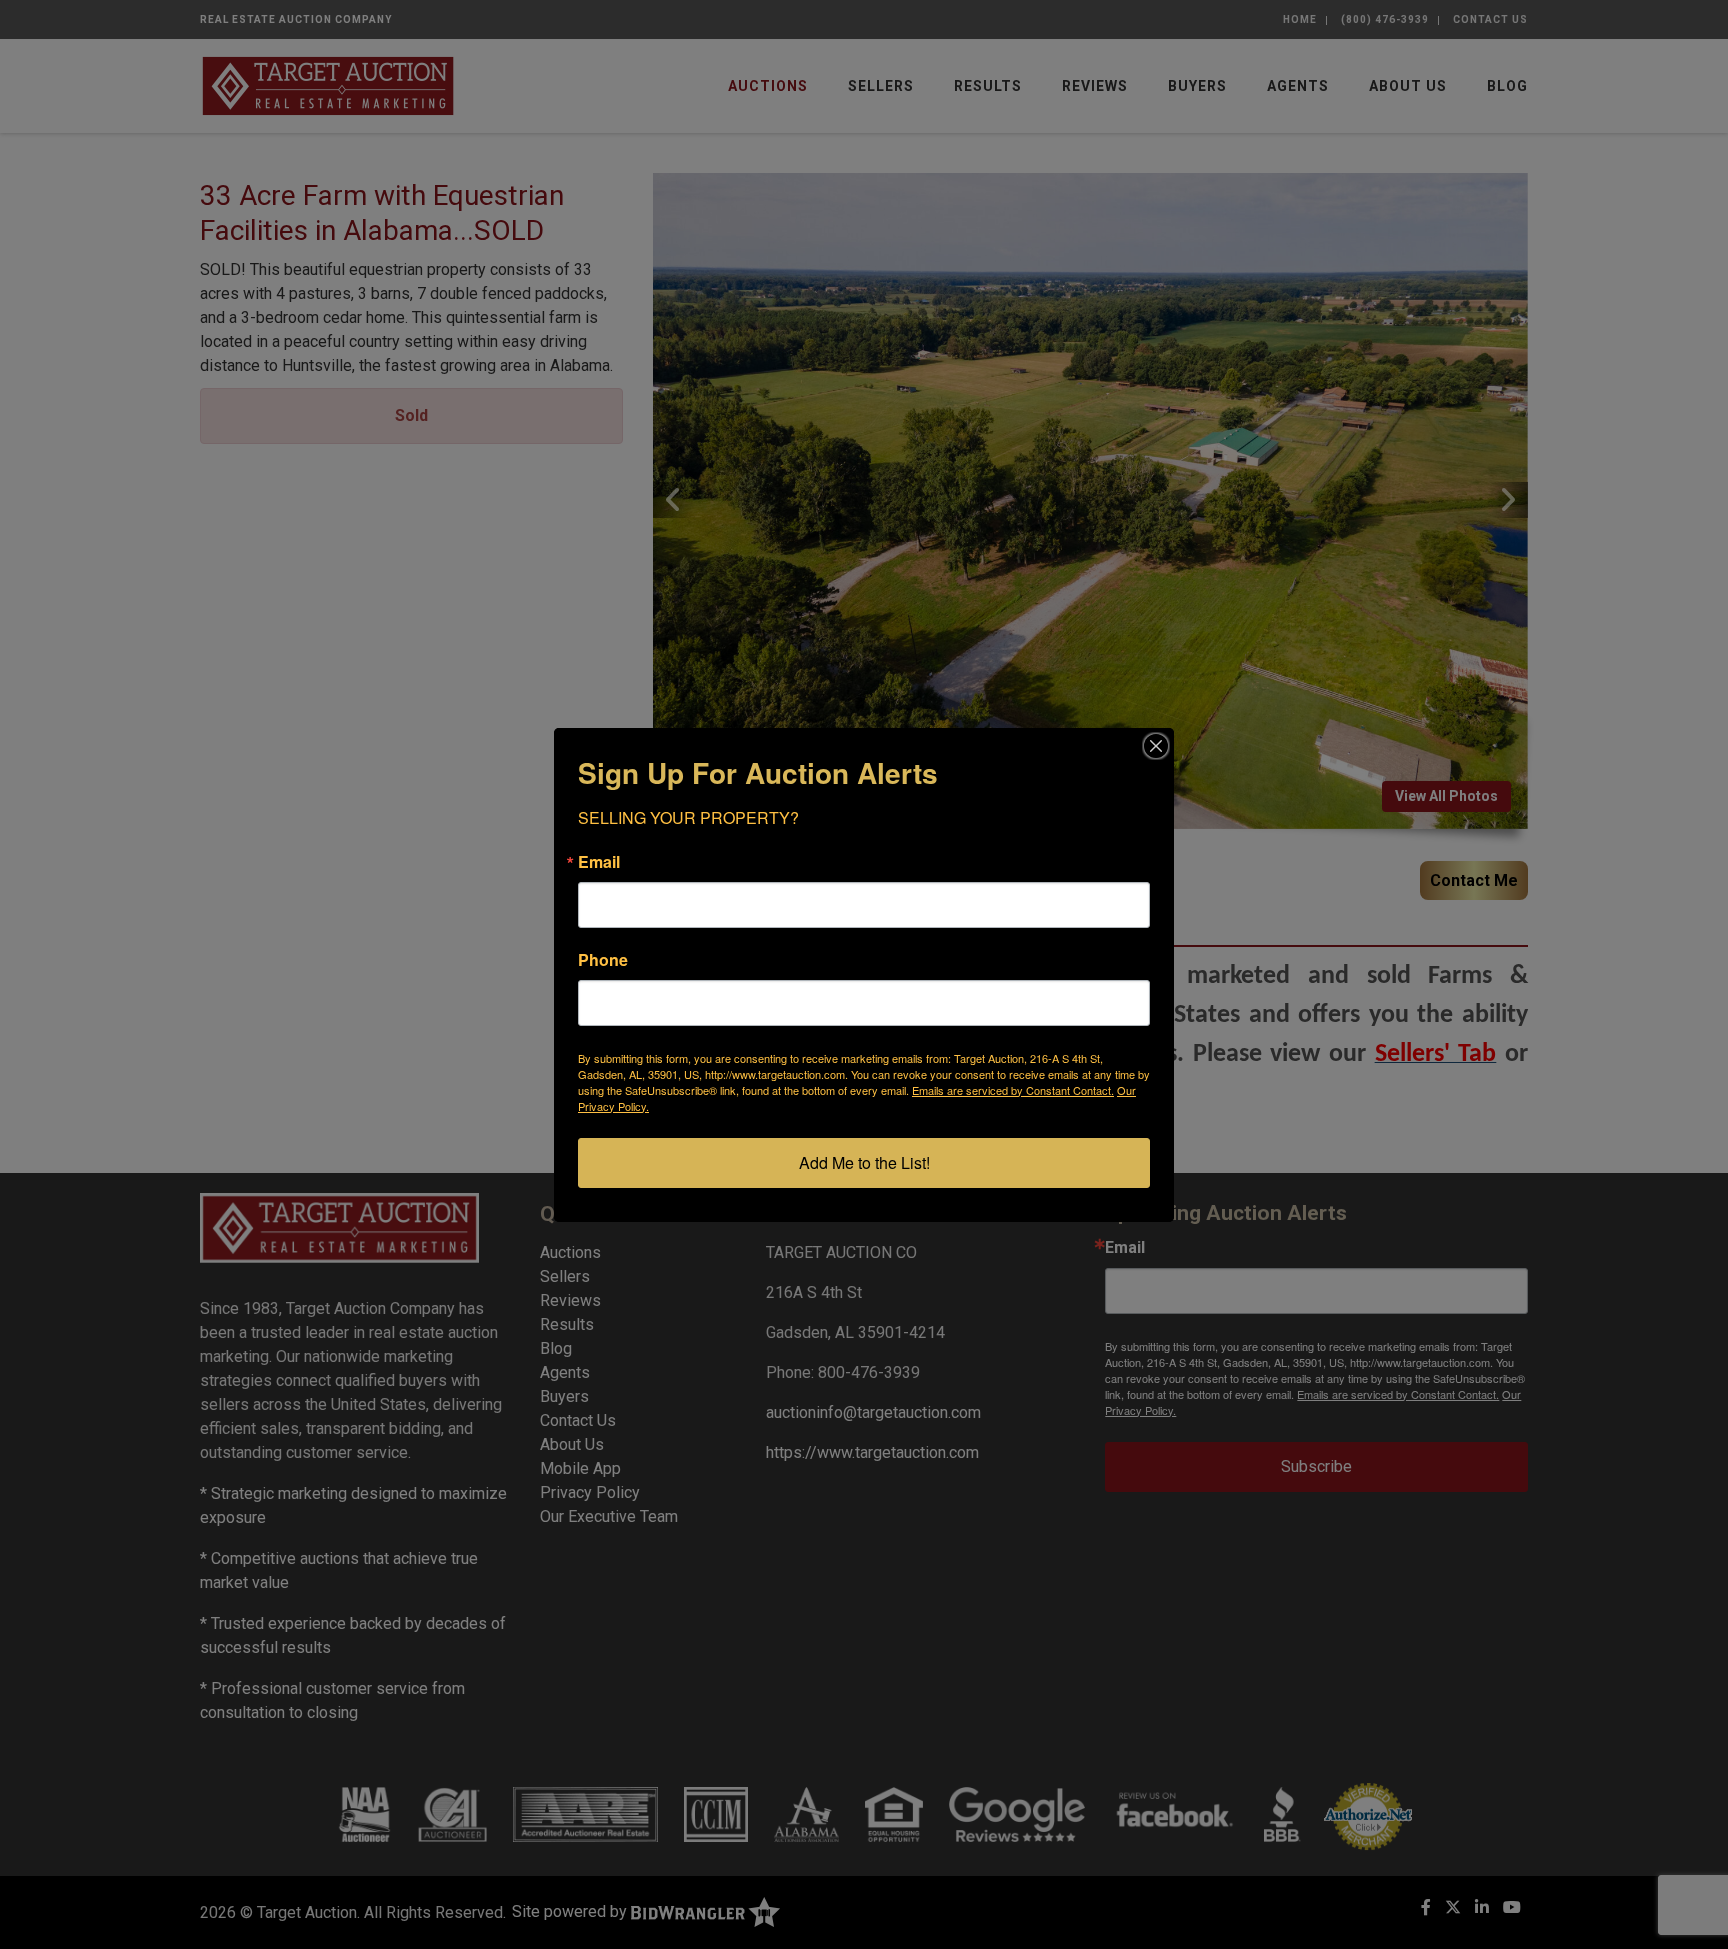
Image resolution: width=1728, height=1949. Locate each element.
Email (599, 862)
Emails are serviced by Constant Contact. (1013, 1090)
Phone (603, 960)
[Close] (1156, 746)
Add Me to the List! (864, 1162)
